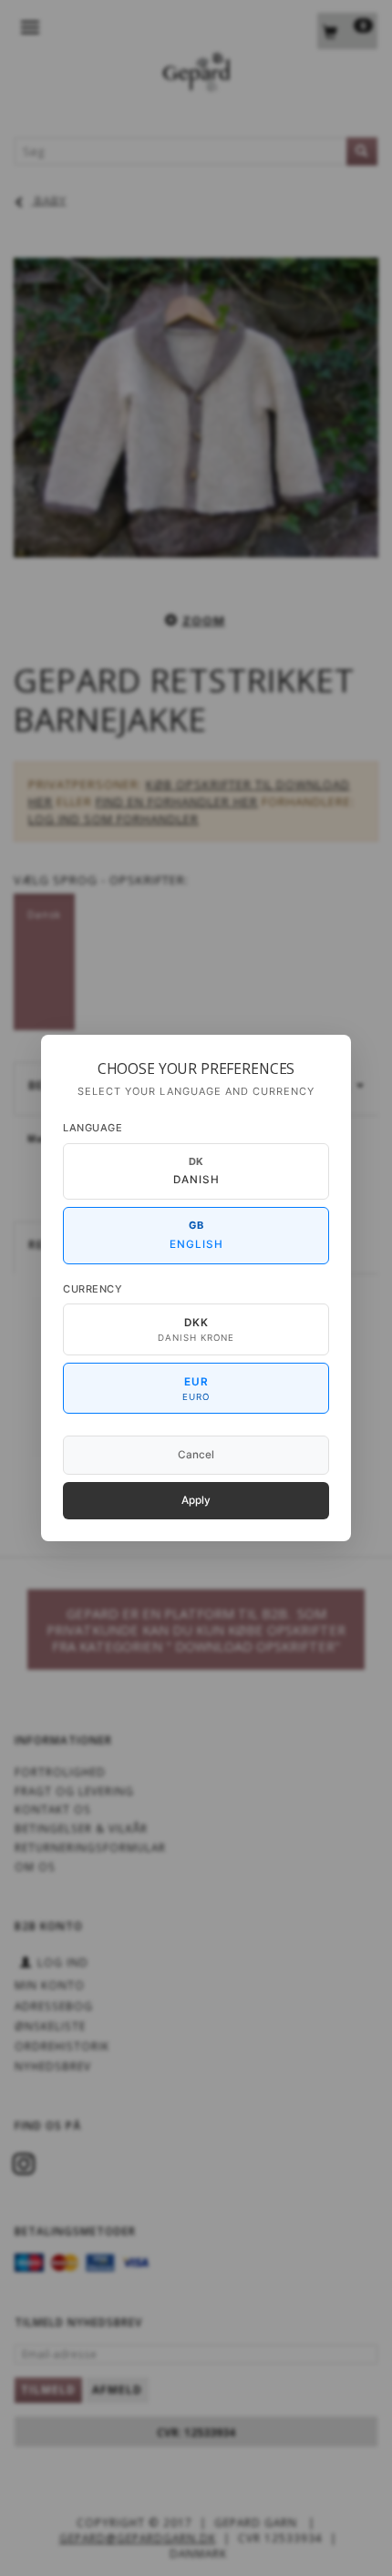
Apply (196, 1500)
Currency (93, 1289)
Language (93, 1128)
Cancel (196, 1455)
